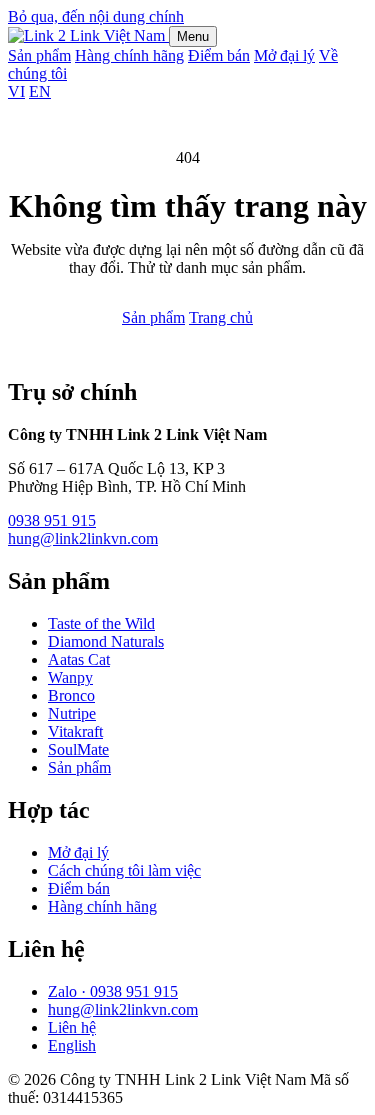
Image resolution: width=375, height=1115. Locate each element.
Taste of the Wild (101, 623)
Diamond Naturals (106, 641)
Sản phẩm (39, 55)
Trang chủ (221, 317)
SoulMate (78, 749)
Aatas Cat (79, 659)
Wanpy (70, 677)
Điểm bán (219, 55)
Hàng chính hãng (129, 55)
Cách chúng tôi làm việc (124, 870)
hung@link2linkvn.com (83, 538)
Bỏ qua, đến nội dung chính (96, 16)
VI (16, 91)
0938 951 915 (52, 520)
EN (40, 91)
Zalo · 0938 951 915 (113, 991)
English (72, 1045)
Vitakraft (75, 731)
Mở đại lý (284, 55)
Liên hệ (72, 1027)
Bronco (71, 695)
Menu (193, 36)
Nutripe (72, 713)
